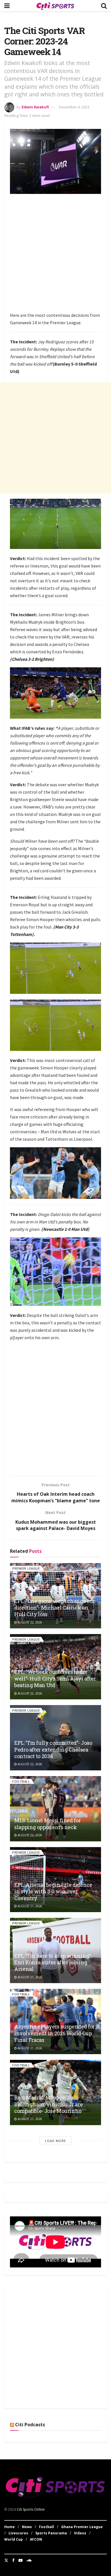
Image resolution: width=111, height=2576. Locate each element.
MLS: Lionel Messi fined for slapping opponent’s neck (47, 1824)
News (27, 2527)
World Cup (14, 2539)
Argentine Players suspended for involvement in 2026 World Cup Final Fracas (55, 2033)
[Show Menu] (7, 6)
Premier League (26, 1568)
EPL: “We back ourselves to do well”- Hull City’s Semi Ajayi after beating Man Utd (55, 1678)
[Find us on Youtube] (20, 2560)
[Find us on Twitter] (6, 2560)
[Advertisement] (55, 254)
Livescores (18, 2533)
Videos (80, 2533)
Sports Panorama (51, 2533)
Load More (55, 2141)
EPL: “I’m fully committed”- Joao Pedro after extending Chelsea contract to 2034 (53, 1749)
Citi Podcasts (30, 2425)
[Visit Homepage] (55, 6)
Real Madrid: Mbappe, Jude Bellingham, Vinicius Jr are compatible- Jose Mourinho (48, 2104)
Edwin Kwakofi (35, 107)
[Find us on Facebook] (13, 2560)
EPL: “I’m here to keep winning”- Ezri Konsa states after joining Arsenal (53, 1962)
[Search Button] (104, 6)
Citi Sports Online (31, 2509)
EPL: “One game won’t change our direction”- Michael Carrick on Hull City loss (55, 1608)
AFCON (36, 2539)
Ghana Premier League (82, 2527)
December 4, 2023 (74, 107)
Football (21, 1781)
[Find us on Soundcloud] (29, 2560)
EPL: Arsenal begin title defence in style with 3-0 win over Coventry (53, 1891)
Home (10, 2527)
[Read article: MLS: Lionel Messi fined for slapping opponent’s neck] (55, 1809)
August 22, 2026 (29, 1622)
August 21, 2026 (29, 1906)
